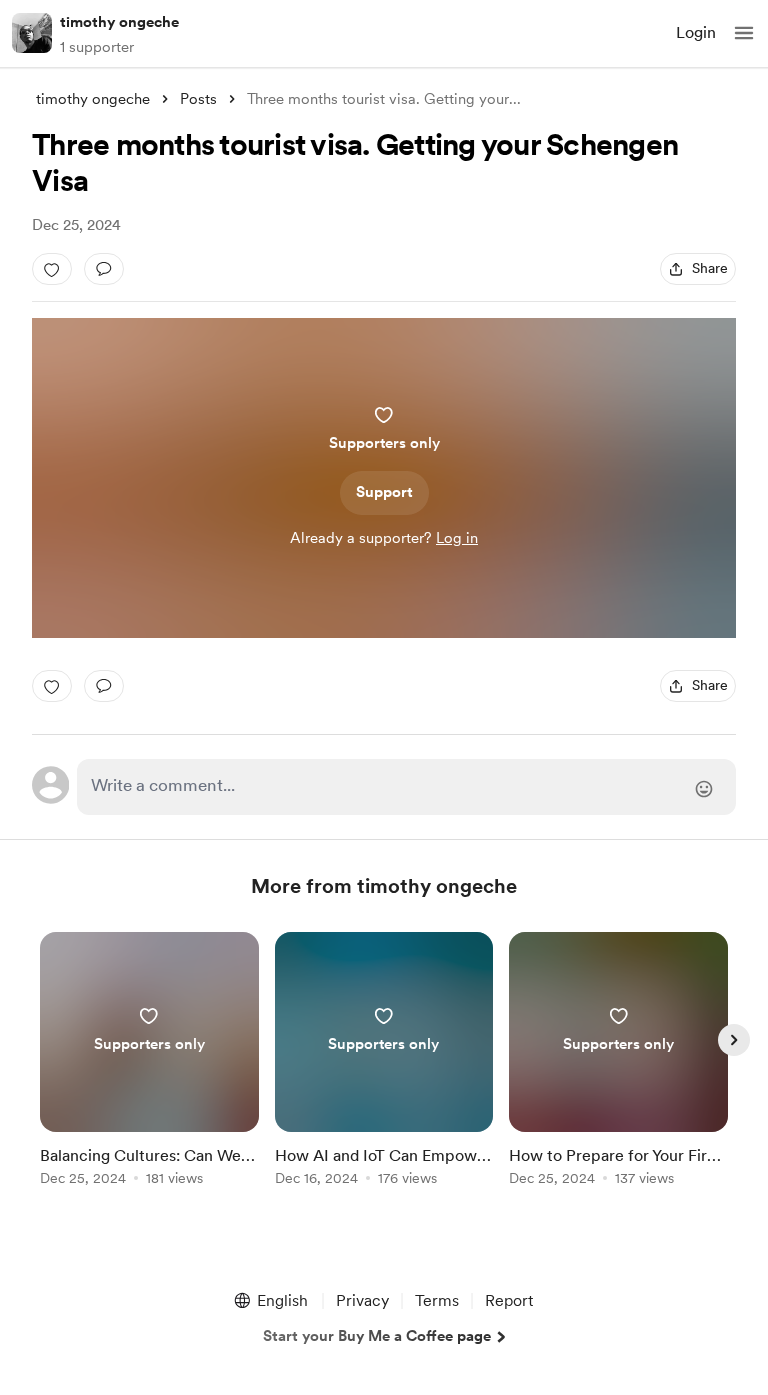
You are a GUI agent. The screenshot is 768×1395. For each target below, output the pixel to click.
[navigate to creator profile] (32, 33)
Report (509, 1300)
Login (696, 32)
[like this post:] (52, 269)
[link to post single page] (149, 1062)
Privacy (362, 1300)
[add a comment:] (104, 269)
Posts (198, 99)
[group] (149, 1070)
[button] (744, 33)
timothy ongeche (119, 22)
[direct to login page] (406, 787)
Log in (457, 538)
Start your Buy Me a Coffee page (377, 1336)
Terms (437, 1300)
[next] (734, 1040)
